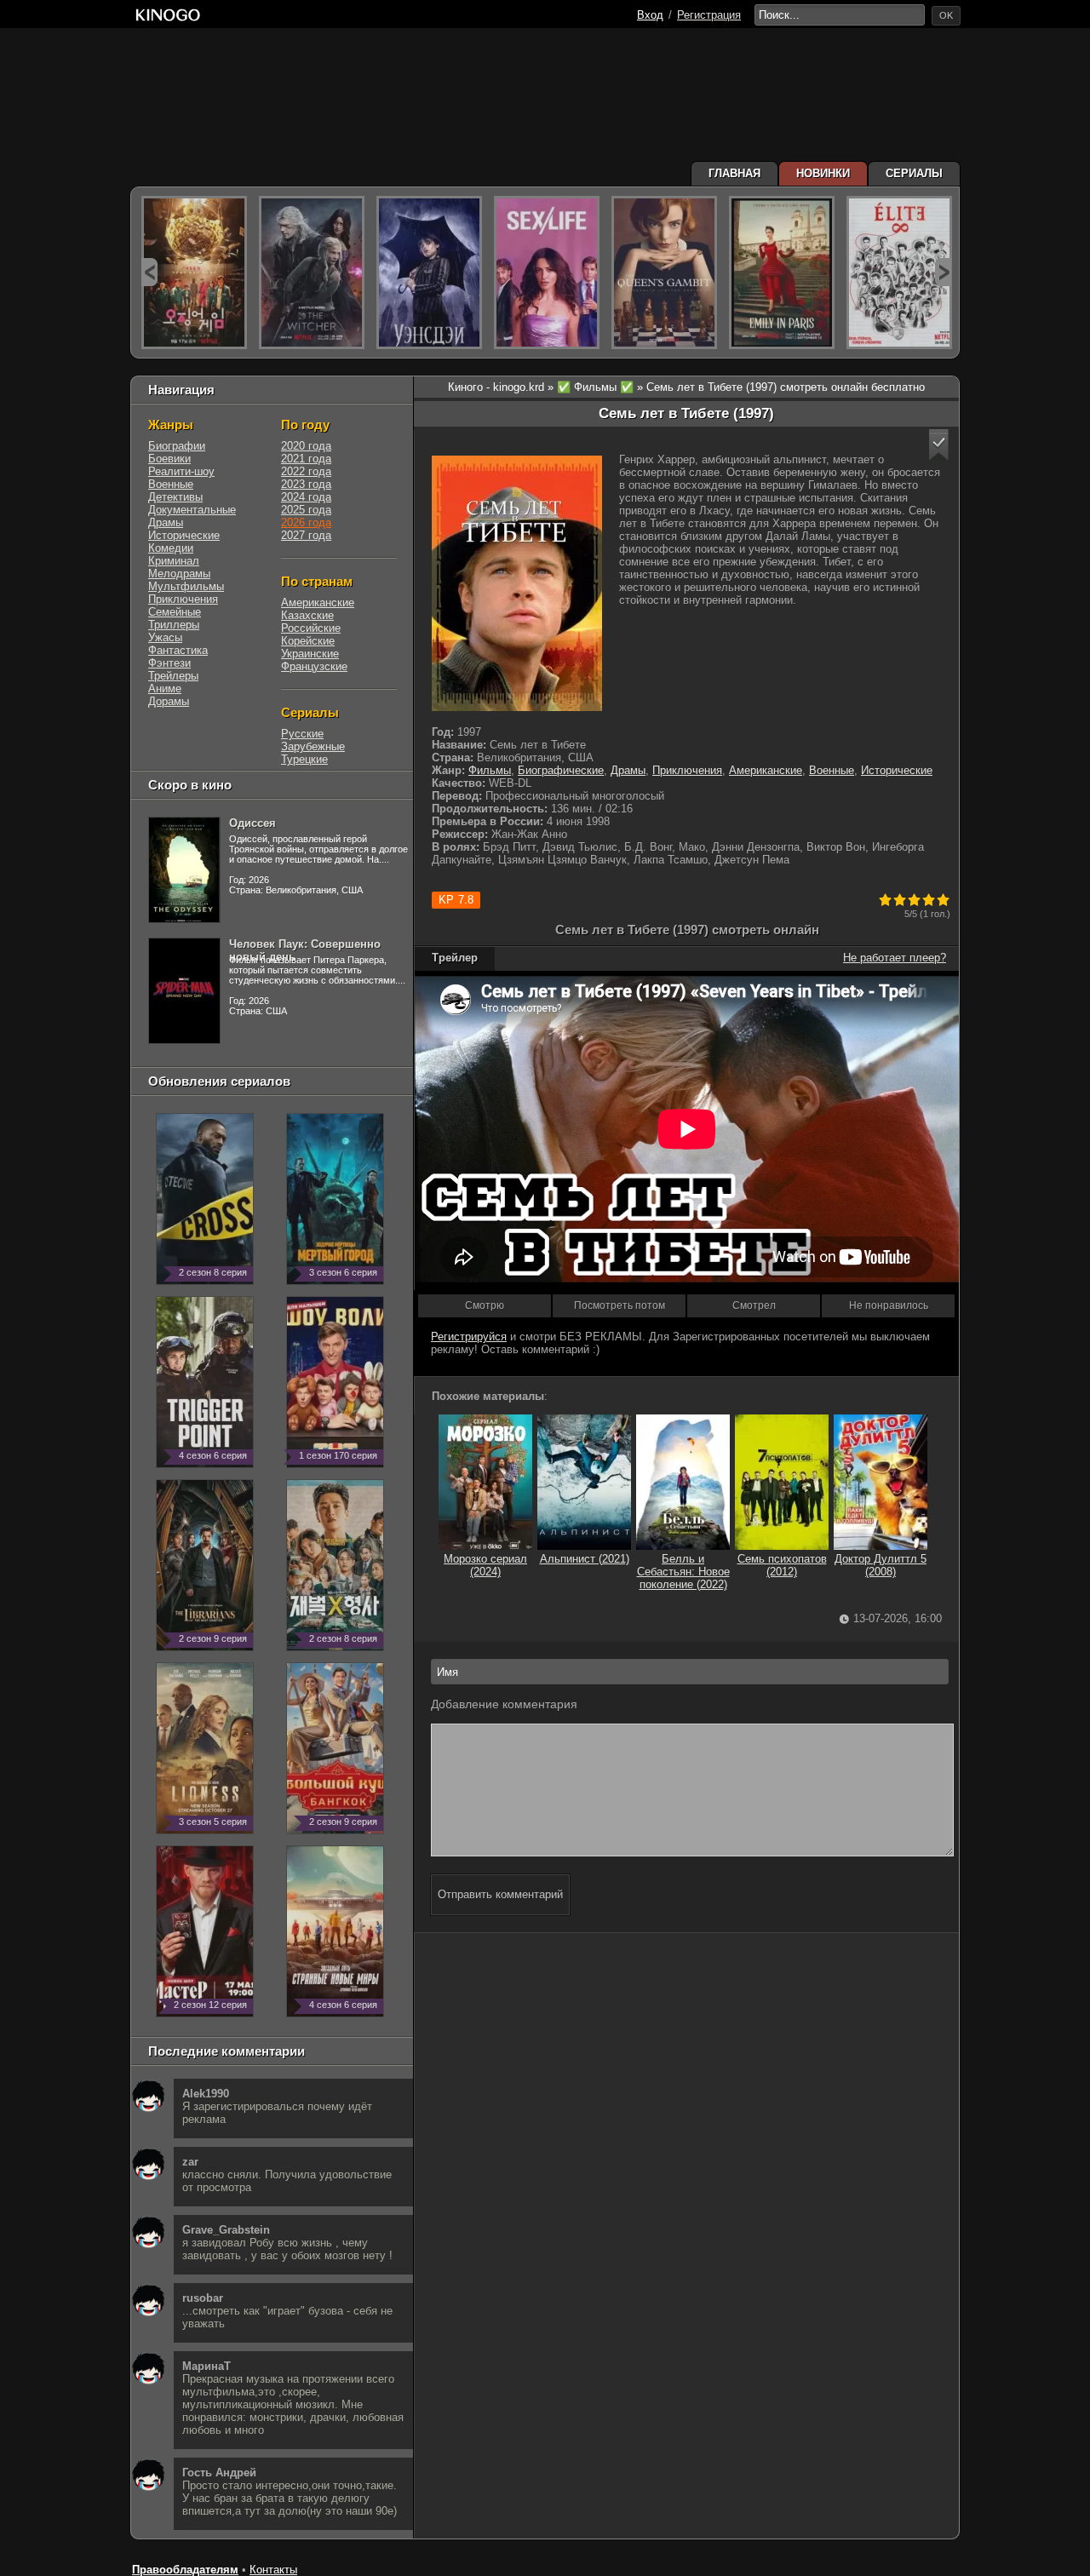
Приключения (687, 770)
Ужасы (165, 637)
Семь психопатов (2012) (782, 1565)
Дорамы (169, 701)
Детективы (175, 497)
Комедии (171, 548)
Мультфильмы (186, 586)
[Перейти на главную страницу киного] (168, 15)
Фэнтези (169, 663)
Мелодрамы (179, 574)
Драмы (628, 770)
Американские (766, 770)
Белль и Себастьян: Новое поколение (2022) (683, 1572)
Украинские (310, 654)
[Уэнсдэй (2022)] (429, 273)
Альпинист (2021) (585, 1559)
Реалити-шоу (181, 471)
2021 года (306, 459)
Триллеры (174, 625)
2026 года (306, 522)
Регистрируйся (469, 1337)
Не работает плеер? (895, 958)
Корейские (308, 641)
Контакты (273, 2570)
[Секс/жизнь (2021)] (547, 273)
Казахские (307, 615)
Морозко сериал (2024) (485, 1565)
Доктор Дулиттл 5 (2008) (881, 1565)
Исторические (897, 770)
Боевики (169, 459)
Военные (832, 770)
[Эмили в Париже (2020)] (782, 273)
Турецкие (304, 759)
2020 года (306, 446)
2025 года (306, 510)
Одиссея (252, 823)
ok (946, 15)
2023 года (306, 484)
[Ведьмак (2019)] (312, 273)
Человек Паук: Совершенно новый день (305, 950)
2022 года (306, 471)
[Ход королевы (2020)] (664, 273)
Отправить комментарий (500, 1894)
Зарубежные (313, 746)
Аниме (165, 688)
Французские (314, 666)
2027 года (306, 535)
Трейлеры (173, 676)
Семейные (175, 612)
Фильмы (490, 770)
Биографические (561, 770)
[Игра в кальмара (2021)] (194, 273)
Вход (650, 15)
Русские (302, 734)
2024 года (306, 497)
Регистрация (709, 15)
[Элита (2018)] (899, 273)
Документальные (192, 510)
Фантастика (178, 650)
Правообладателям (185, 2570)
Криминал (174, 561)
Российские (311, 628)
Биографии (177, 446)
